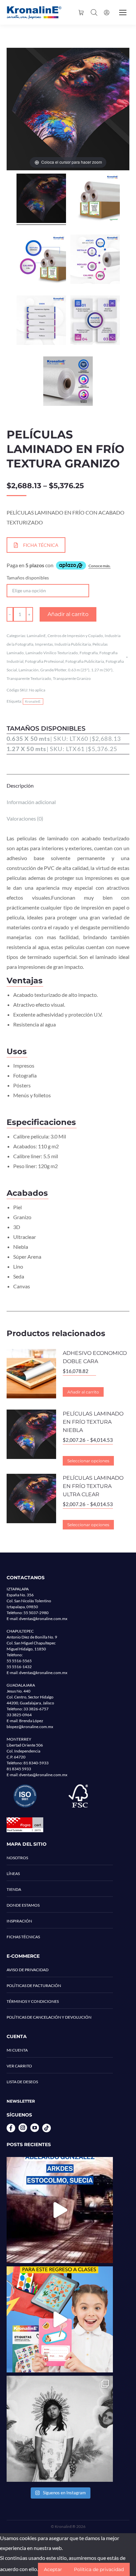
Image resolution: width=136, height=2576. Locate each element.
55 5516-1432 (19, 1667)
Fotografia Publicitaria (85, 661)
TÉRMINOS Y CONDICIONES (33, 2001)
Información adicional (31, 802)
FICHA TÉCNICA (41, 545)
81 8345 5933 (19, 1769)
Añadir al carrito (68, 614)
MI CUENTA (17, 2050)
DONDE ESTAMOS (23, 1905)
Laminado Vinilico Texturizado (52, 653)
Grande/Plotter (53, 670)
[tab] (68, 782)
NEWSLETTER (21, 2101)
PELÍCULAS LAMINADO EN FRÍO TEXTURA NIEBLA (93, 1422)
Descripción (20, 785)
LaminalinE (36, 636)
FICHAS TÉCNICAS (23, 1937)
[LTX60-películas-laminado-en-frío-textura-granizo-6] (68, 382)
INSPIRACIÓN (19, 1921)
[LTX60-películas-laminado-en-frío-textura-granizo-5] (41, 321)
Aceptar (53, 2569)
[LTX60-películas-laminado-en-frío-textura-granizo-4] (95, 321)
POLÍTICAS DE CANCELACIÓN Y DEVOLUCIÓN (49, 2017)
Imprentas (44, 644)
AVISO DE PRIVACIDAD (28, 1970)
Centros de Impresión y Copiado (75, 636)
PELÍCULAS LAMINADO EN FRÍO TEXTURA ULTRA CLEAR (93, 1486)
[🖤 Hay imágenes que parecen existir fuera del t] (60, 2429)
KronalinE (33, 701)
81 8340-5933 (36, 1763)
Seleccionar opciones (88, 1461)
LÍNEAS (13, 1874)
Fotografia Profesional (44, 661)
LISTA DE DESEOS (22, 2082)
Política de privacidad (99, 2569)
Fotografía (89, 653)
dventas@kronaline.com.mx (43, 1619)
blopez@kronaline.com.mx (30, 1727)
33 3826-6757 (36, 1709)
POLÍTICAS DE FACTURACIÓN (34, 1986)
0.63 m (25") (79, 670)
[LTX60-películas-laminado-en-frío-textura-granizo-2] (41, 260)
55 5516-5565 (19, 1661)
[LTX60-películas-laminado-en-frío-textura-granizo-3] (95, 260)
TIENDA (14, 1889)
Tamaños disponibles (28, 578)
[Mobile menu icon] (123, 13)
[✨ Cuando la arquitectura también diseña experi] (60, 2210)
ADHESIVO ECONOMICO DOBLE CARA (95, 1357)
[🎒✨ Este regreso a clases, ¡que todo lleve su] (60, 2319)
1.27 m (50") (102, 670)
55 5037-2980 (36, 1613)
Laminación (29, 670)
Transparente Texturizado (29, 678)
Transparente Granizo (72, 678)
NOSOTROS (17, 1858)
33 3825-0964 (19, 1715)
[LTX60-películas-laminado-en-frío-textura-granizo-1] (95, 199)
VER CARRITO (19, 2066)
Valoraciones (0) (25, 818)
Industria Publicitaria (73, 644)
